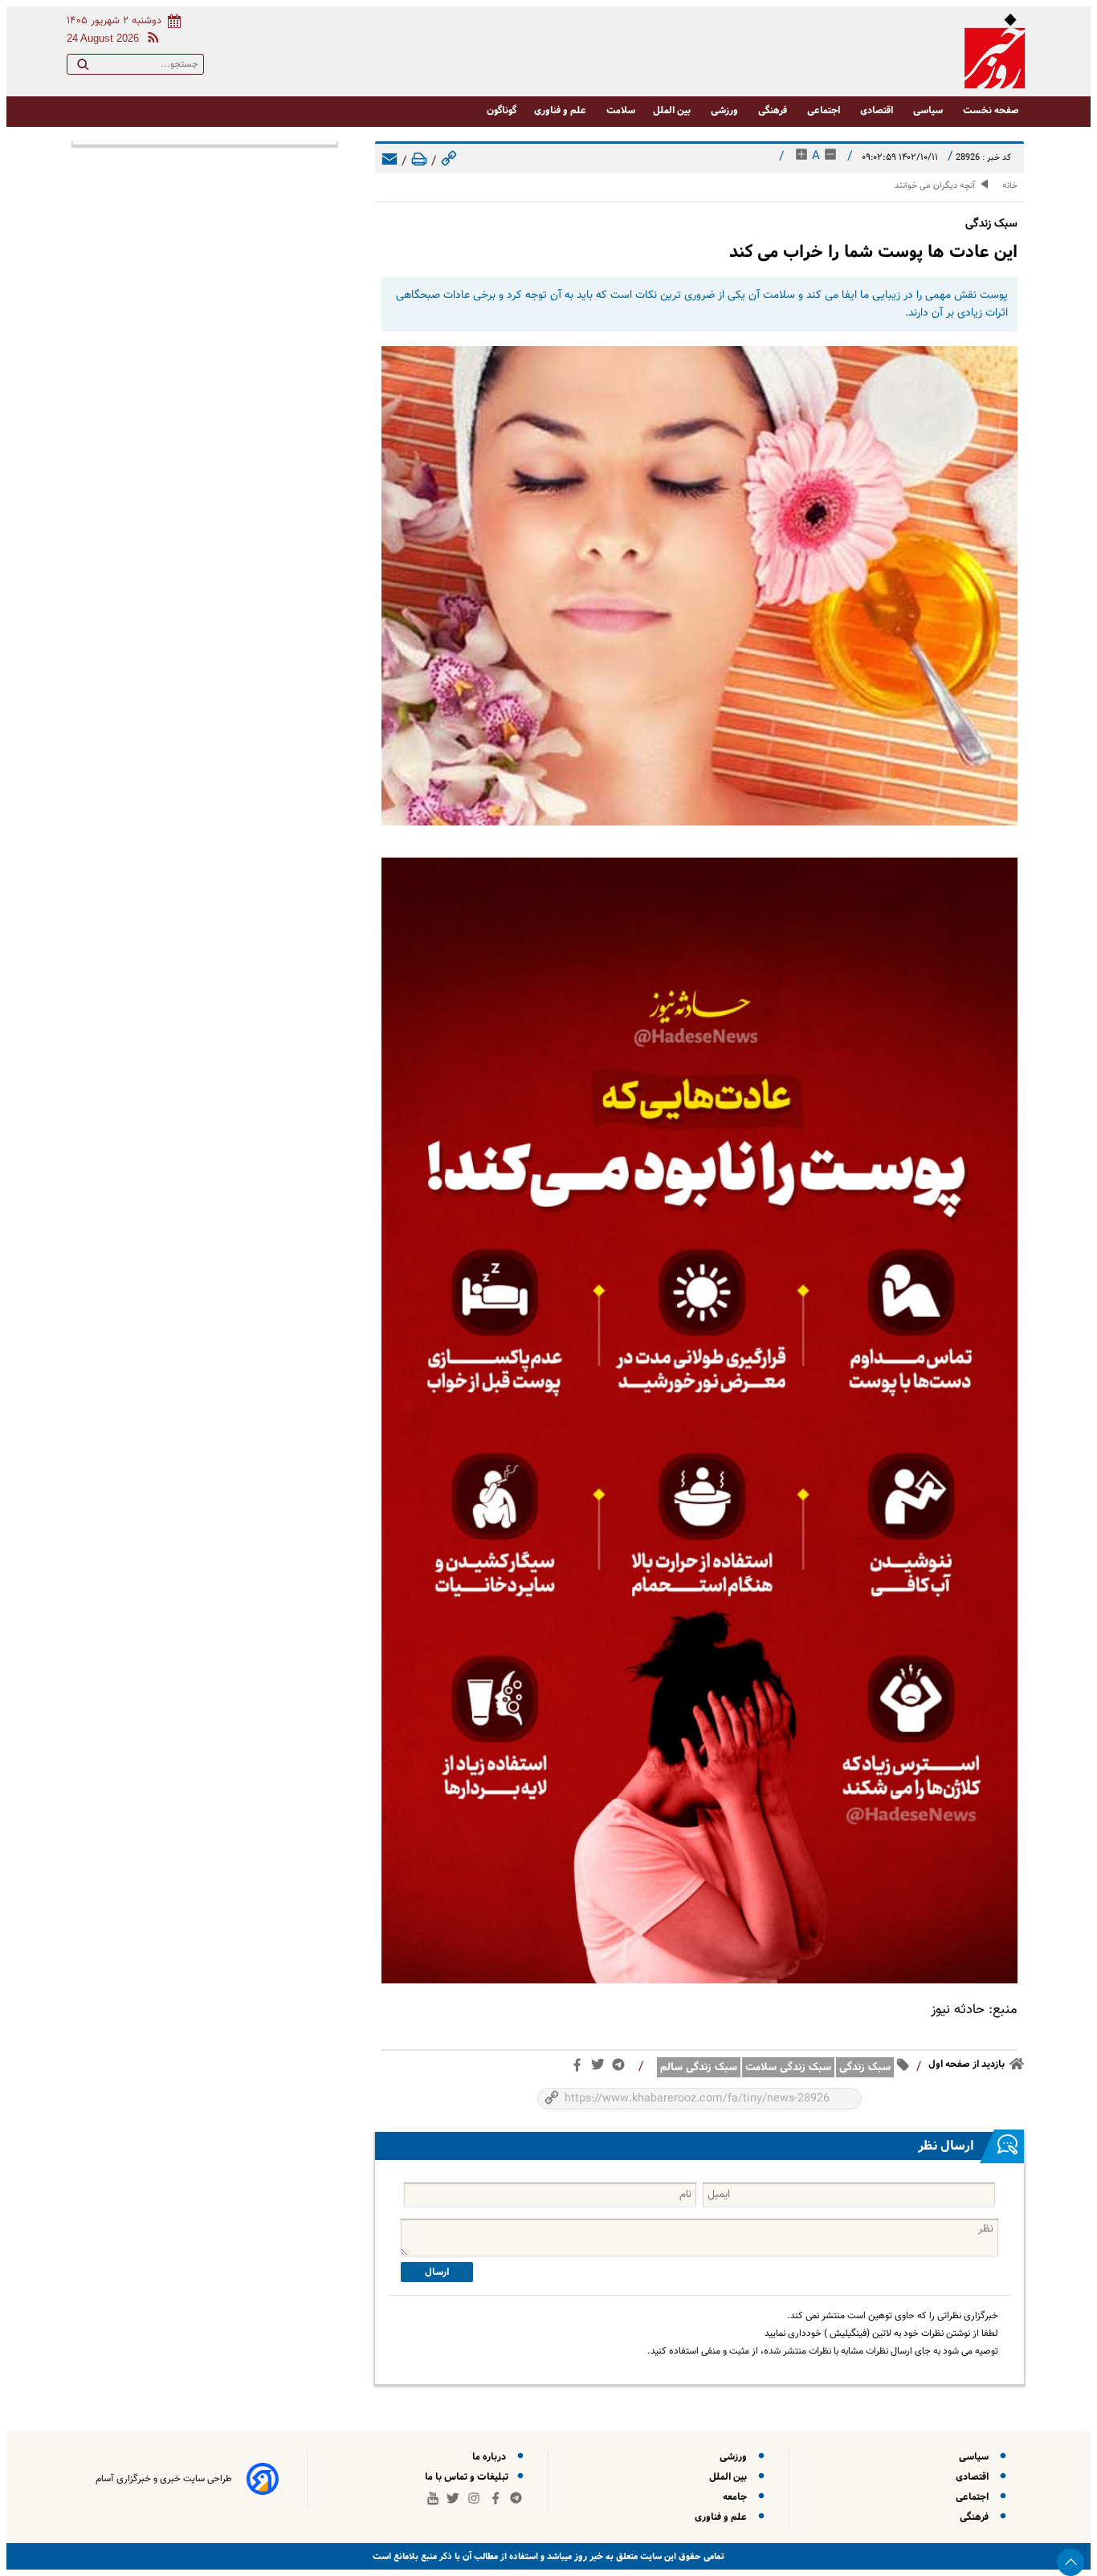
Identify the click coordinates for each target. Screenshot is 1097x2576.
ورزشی (726, 110)
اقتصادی (878, 110)
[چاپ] (419, 162)
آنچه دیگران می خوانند (935, 186)
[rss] (150, 40)
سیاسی (929, 110)
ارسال (437, 2272)
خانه (1010, 186)
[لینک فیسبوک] (580, 2069)
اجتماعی (825, 110)
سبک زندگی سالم (699, 2067)
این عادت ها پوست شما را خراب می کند (873, 252)
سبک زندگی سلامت (788, 2067)
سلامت (621, 110)
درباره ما (491, 2457)
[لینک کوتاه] (449, 162)
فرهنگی (774, 110)
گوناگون (502, 110)
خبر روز (587, 2556)
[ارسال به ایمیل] (389, 162)
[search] (83, 67)
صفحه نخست (991, 110)
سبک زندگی (865, 2067)
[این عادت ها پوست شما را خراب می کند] (699, 586)
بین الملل (673, 110)
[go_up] (1070, 2562)
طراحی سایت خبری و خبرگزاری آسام (164, 2479)
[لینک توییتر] (601, 2068)
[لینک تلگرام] (622, 2068)
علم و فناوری (561, 110)
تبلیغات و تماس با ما (468, 2477)
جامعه (737, 2497)
